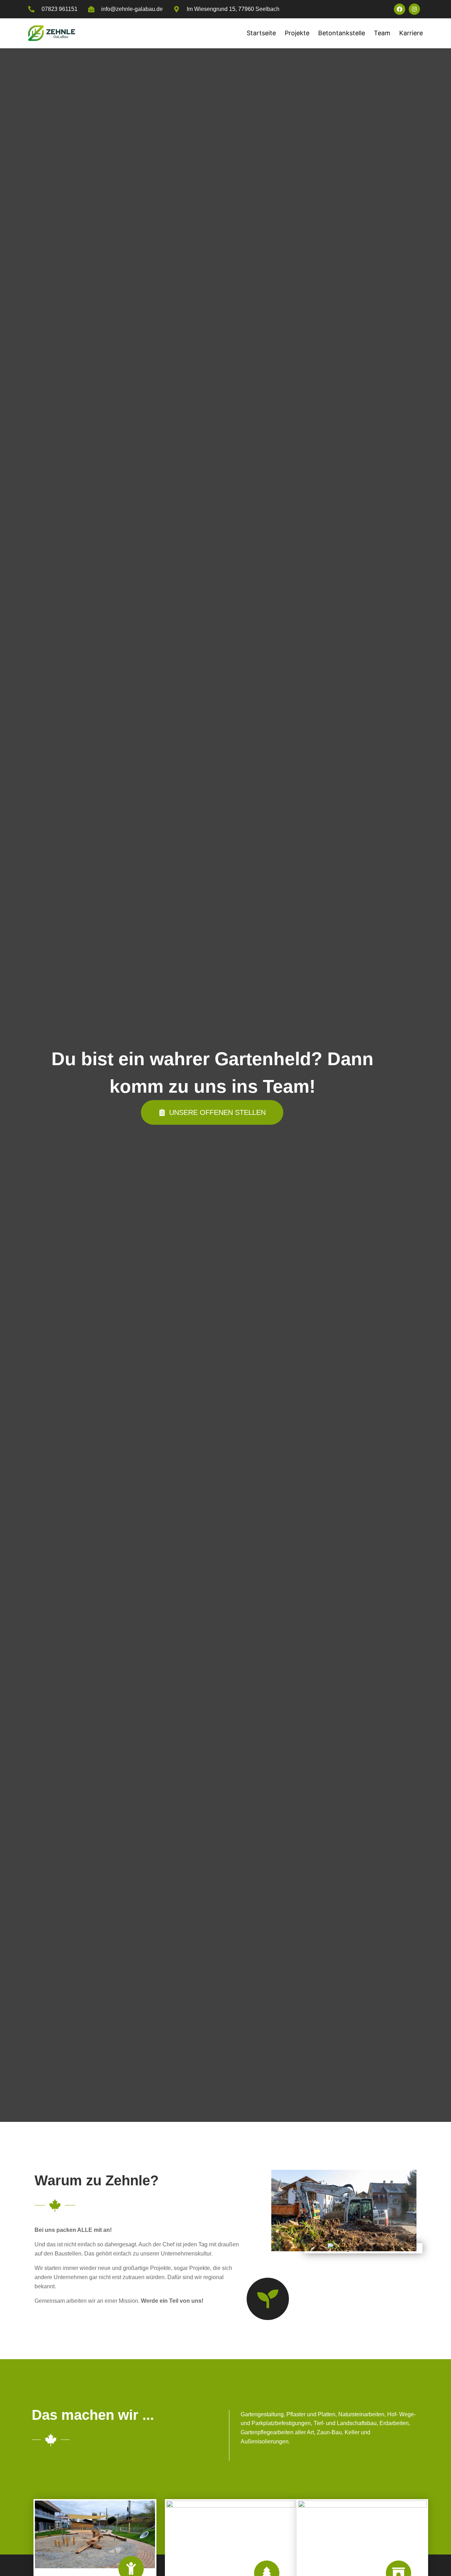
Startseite (261, 33)
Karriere (411, 33)
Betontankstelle (342, 33)
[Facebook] (400, 9)
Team (382, 33)
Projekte (297, 33)
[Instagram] (414, 9)
